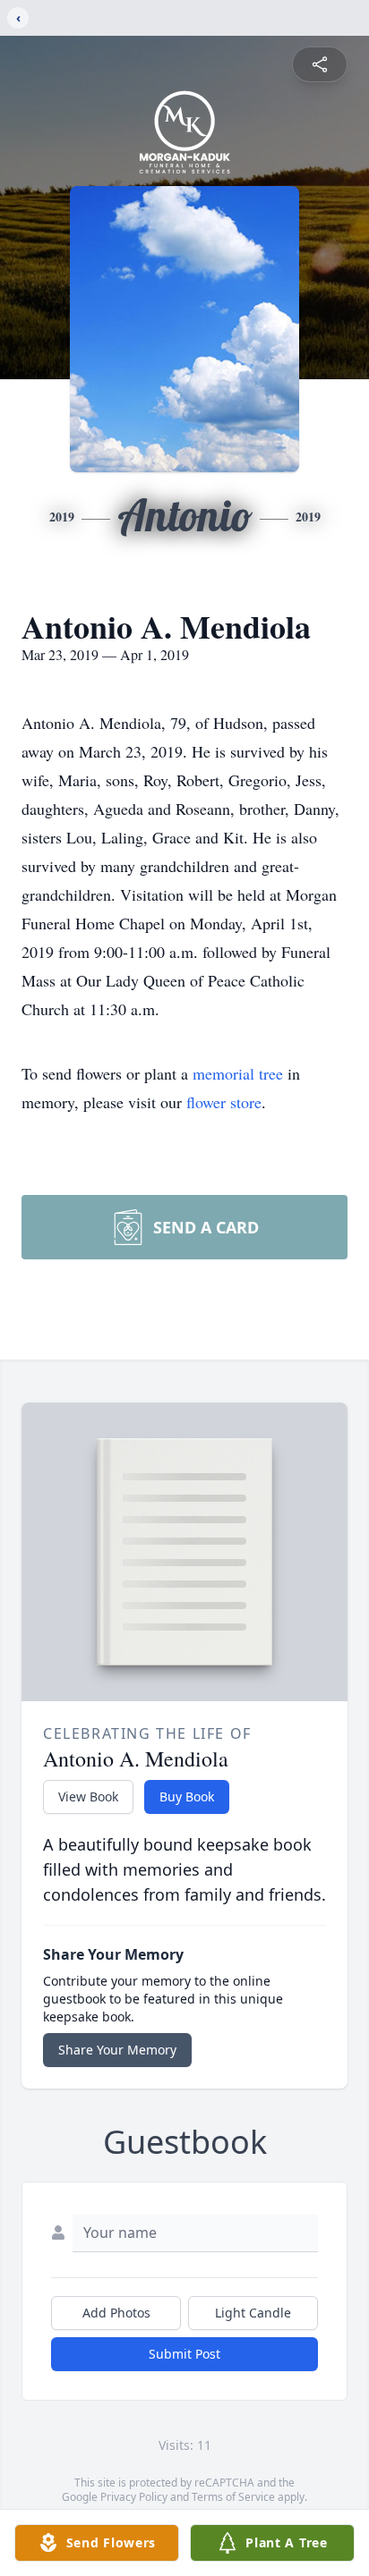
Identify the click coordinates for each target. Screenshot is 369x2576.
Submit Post (184, 2354)
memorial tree (238, 1073)
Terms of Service (233, 2497)
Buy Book (187, 1796)
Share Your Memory (117, 2050)
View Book (88, 1796)
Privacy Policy (134, 2497)
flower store (224, 1102)
